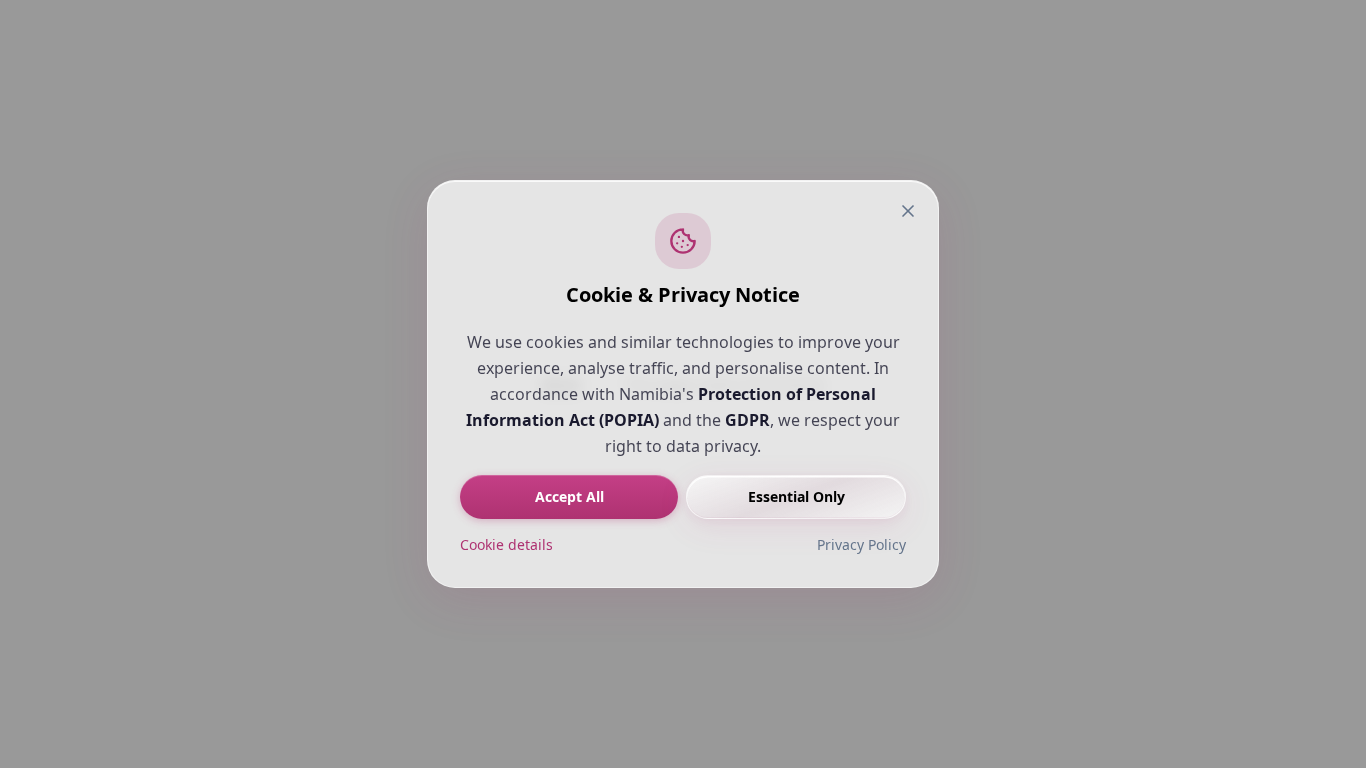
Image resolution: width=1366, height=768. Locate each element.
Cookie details (506, 544)
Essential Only (796, 496)
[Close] (908, 211)
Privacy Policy (861, 544)
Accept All (569, 496)
